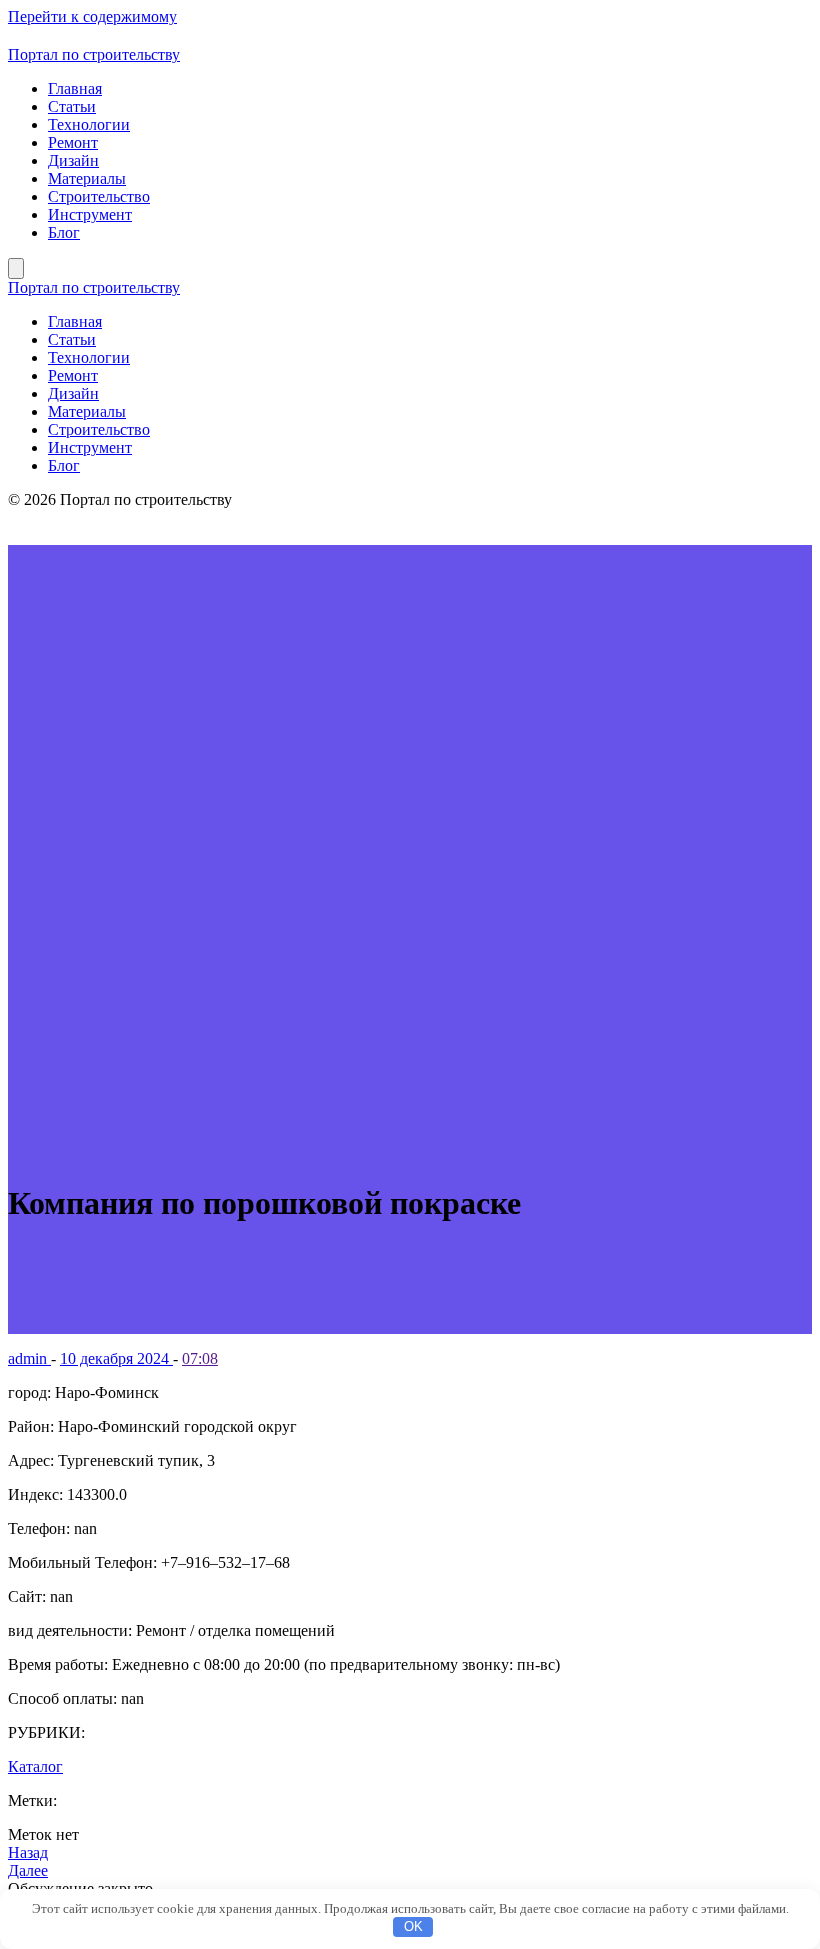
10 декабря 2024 (116, 1358)
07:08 (200, 1358)
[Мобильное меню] (16, 268)
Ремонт (73, 142)
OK (413, 1926)
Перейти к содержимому (92, 16)
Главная (75, 88)
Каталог (35, 1766)
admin (29, 1358)
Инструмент (90, 214)
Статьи (72, 106)
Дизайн (73, 160)
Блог (64, 232)
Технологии (89, 124)
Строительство (99, 196)
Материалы (87, 178)
